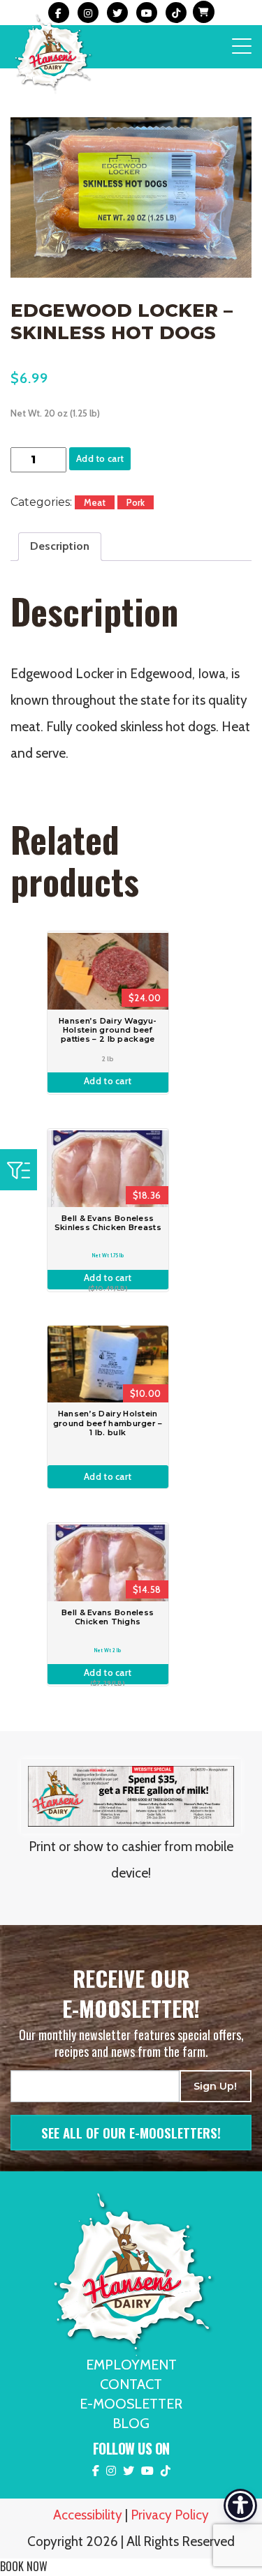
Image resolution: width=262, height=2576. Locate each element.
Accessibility (88, 2515)
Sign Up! (215, 2086)
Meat (95, 502)
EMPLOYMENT (131, 2365)
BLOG (131, 2423)
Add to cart (100, 458)
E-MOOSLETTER (131, 2404)
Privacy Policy (170, 2515)
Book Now (24, 2566)
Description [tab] (60, 546)
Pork (136, 502)
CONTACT (131, 2384)
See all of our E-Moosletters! (131, 2132)
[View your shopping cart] (202, 13)
